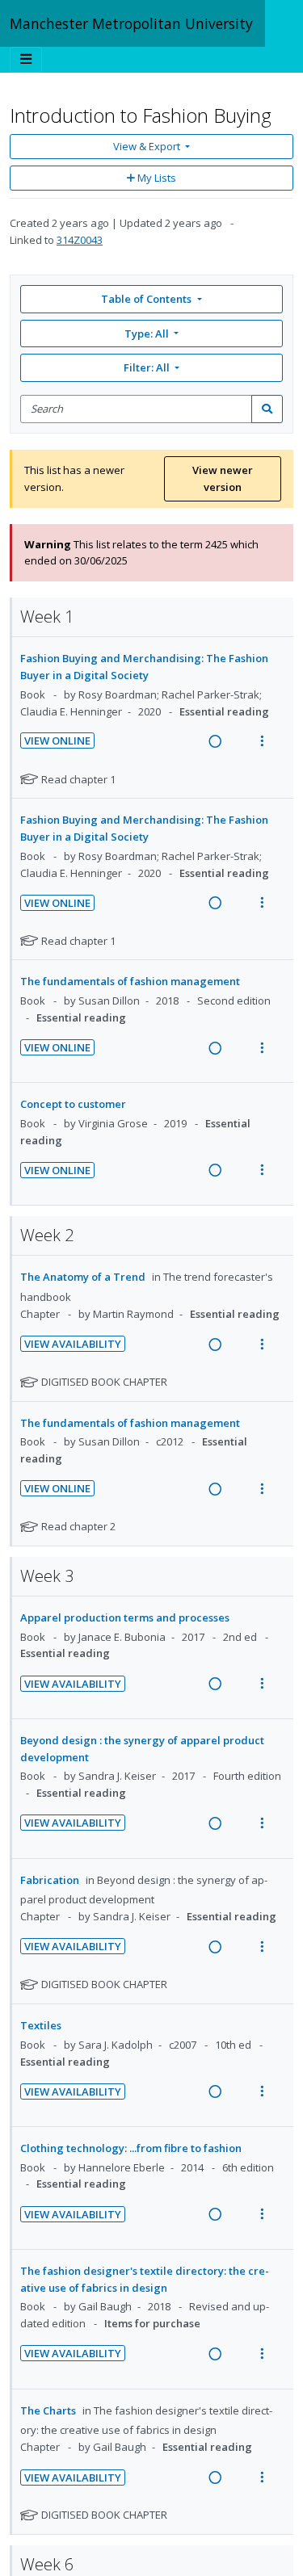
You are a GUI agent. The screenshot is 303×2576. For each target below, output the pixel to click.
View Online (57, 740)
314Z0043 (80, 240)
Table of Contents (146, 299)
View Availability (73, 1344)
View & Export (147, 146)
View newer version (223, 478)
